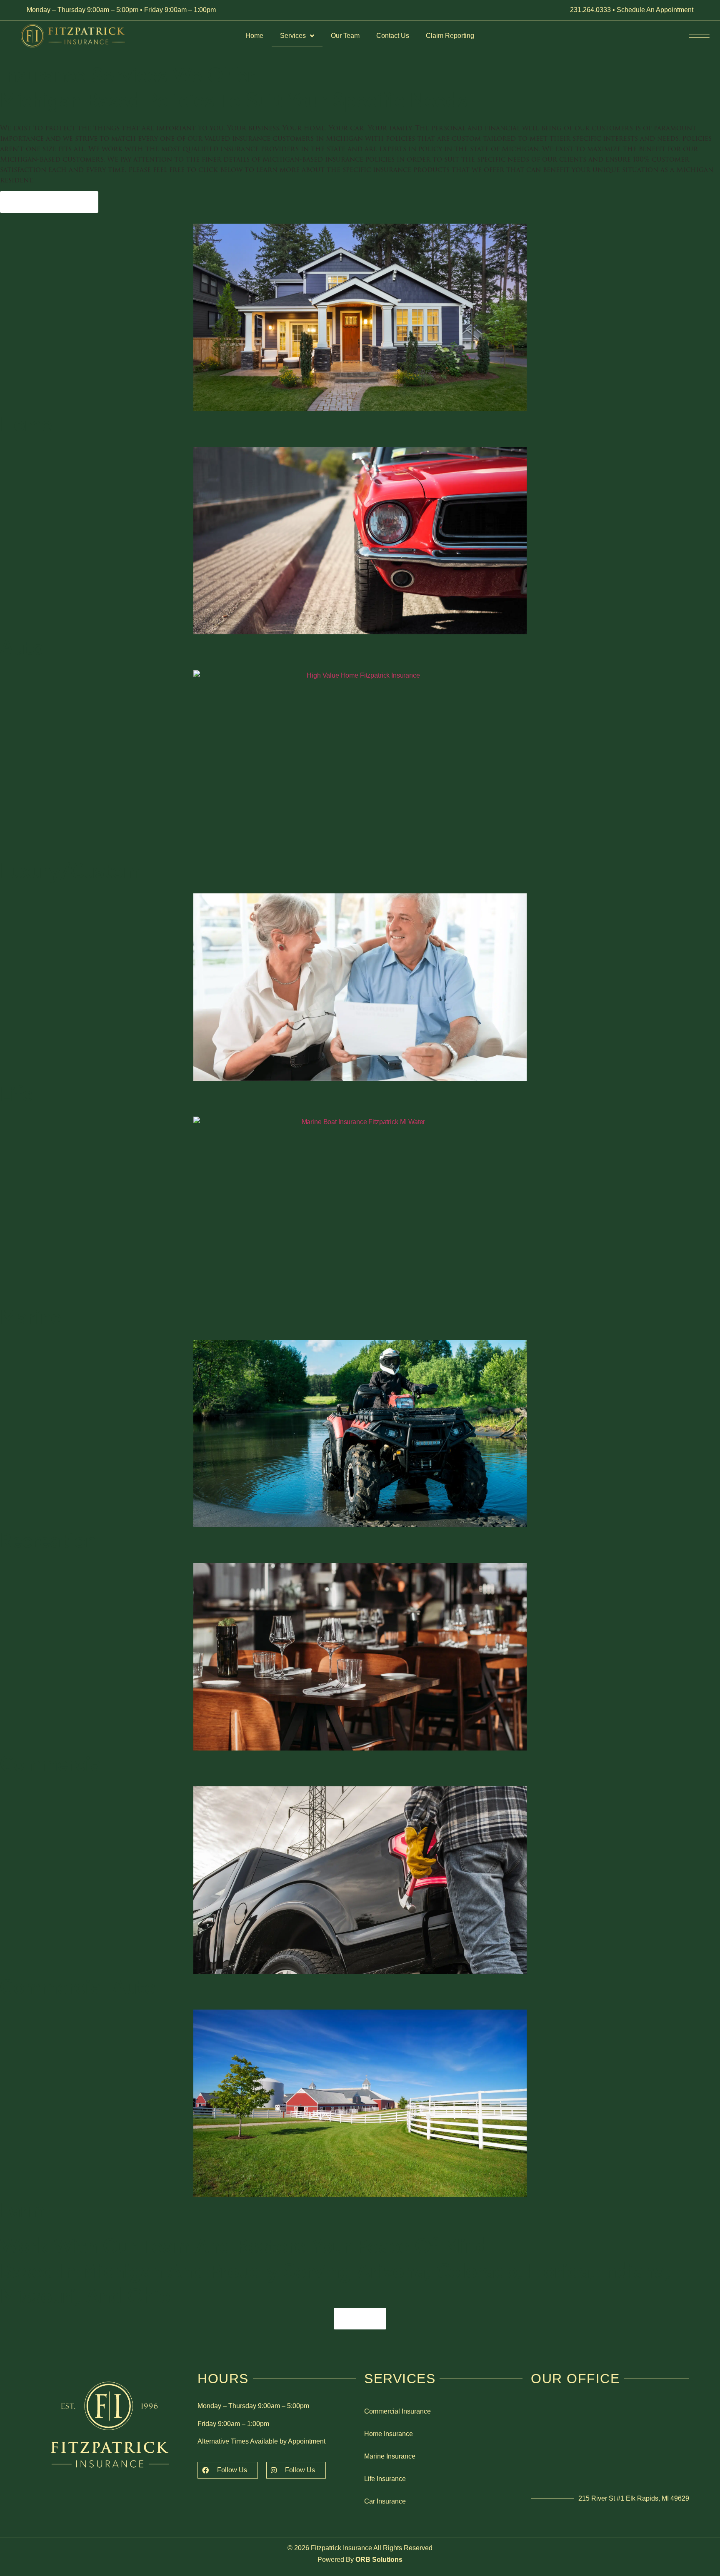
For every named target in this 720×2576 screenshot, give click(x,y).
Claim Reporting (450, 36)
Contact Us (393, 36)
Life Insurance (385, 2479)
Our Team (345, 36)
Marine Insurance (390, 2456)
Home (254, 36)
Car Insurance (385, 2501)
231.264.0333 (590, 10)
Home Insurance (389, 2434)
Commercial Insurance (397, 2411)
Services (293, 36)
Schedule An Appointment (655, 10)
